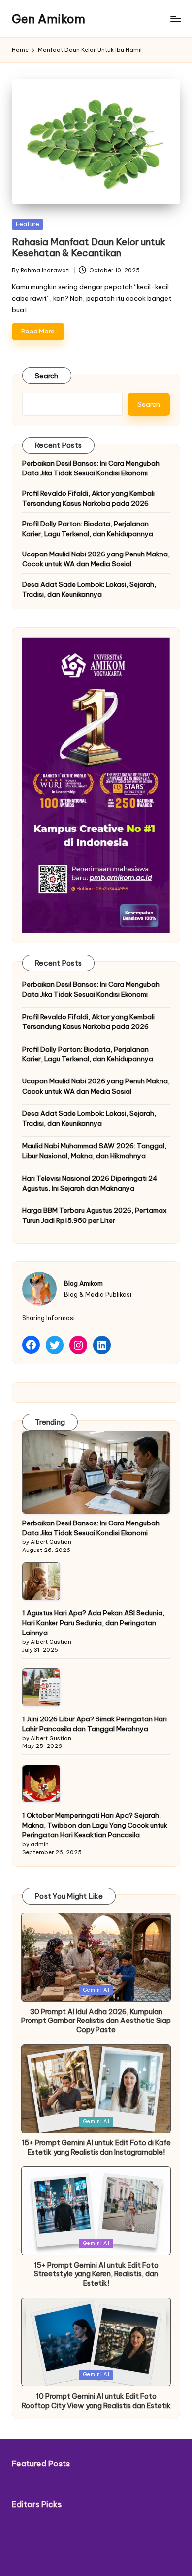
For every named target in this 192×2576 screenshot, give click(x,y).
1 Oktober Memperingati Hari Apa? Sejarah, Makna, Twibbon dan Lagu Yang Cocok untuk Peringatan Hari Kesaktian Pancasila (95, 1825)
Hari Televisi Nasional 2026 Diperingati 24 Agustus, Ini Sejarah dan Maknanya (90, 1183)
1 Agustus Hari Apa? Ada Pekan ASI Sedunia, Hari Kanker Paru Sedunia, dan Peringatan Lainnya (93, 1623)
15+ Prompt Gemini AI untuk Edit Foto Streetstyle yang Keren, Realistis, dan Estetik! (96, 2274)
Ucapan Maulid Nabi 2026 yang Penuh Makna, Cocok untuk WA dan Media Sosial (96, 559)
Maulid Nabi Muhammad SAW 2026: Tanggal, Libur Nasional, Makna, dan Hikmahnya (94, 1151)
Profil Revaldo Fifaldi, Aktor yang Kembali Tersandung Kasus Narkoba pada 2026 (88, 498)
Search (47, 376)
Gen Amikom (48, 19)
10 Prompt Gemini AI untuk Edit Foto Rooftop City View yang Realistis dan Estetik (96, 2401)
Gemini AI (96, 1990)
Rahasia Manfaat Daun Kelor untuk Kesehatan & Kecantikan (89, 247)
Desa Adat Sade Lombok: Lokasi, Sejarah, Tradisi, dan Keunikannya (89, 589)
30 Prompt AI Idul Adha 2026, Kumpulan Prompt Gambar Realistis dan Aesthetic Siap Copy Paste (96, 2021)
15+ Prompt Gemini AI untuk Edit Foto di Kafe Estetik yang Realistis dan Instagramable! (96, 2147)
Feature (28, 224)
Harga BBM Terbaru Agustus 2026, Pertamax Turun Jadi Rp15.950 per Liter (95, 1215)
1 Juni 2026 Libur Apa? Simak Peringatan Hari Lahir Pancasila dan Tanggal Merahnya (95, 1724)
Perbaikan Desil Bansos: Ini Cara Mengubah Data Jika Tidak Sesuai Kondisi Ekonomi (91, 468)
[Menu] (175, 19)
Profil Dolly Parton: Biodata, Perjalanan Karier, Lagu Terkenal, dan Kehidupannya (88, 528)
